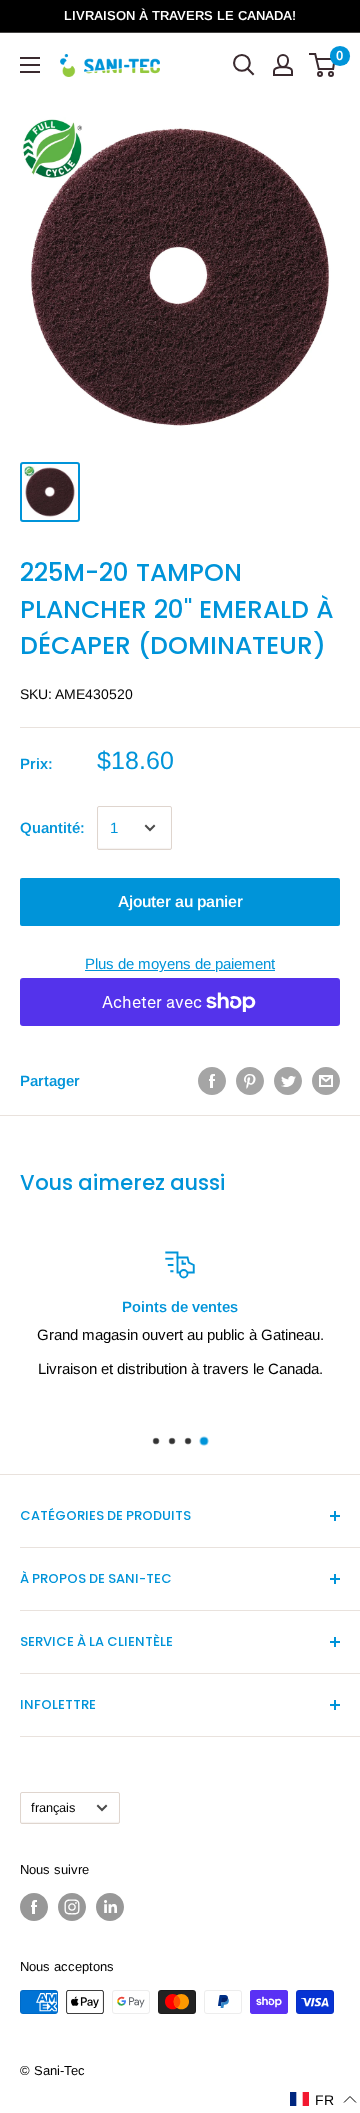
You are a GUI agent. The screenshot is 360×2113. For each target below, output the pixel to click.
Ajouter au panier (180, 901)
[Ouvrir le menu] (30, 65)
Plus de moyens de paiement (180, 963)
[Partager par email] (326, 1080)
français (53, 1807)
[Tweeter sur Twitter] (288, 1080)
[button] (324, 2099)
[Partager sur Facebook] (212, 1080)
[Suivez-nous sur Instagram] (72, 1907)
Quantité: (52, 827)
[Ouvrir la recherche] (244, 65)
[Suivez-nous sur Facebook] (34, 1907)
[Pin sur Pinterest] (250, 1080)
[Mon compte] (283, 65)
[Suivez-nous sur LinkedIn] (110, 1907)
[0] (323, 65)
